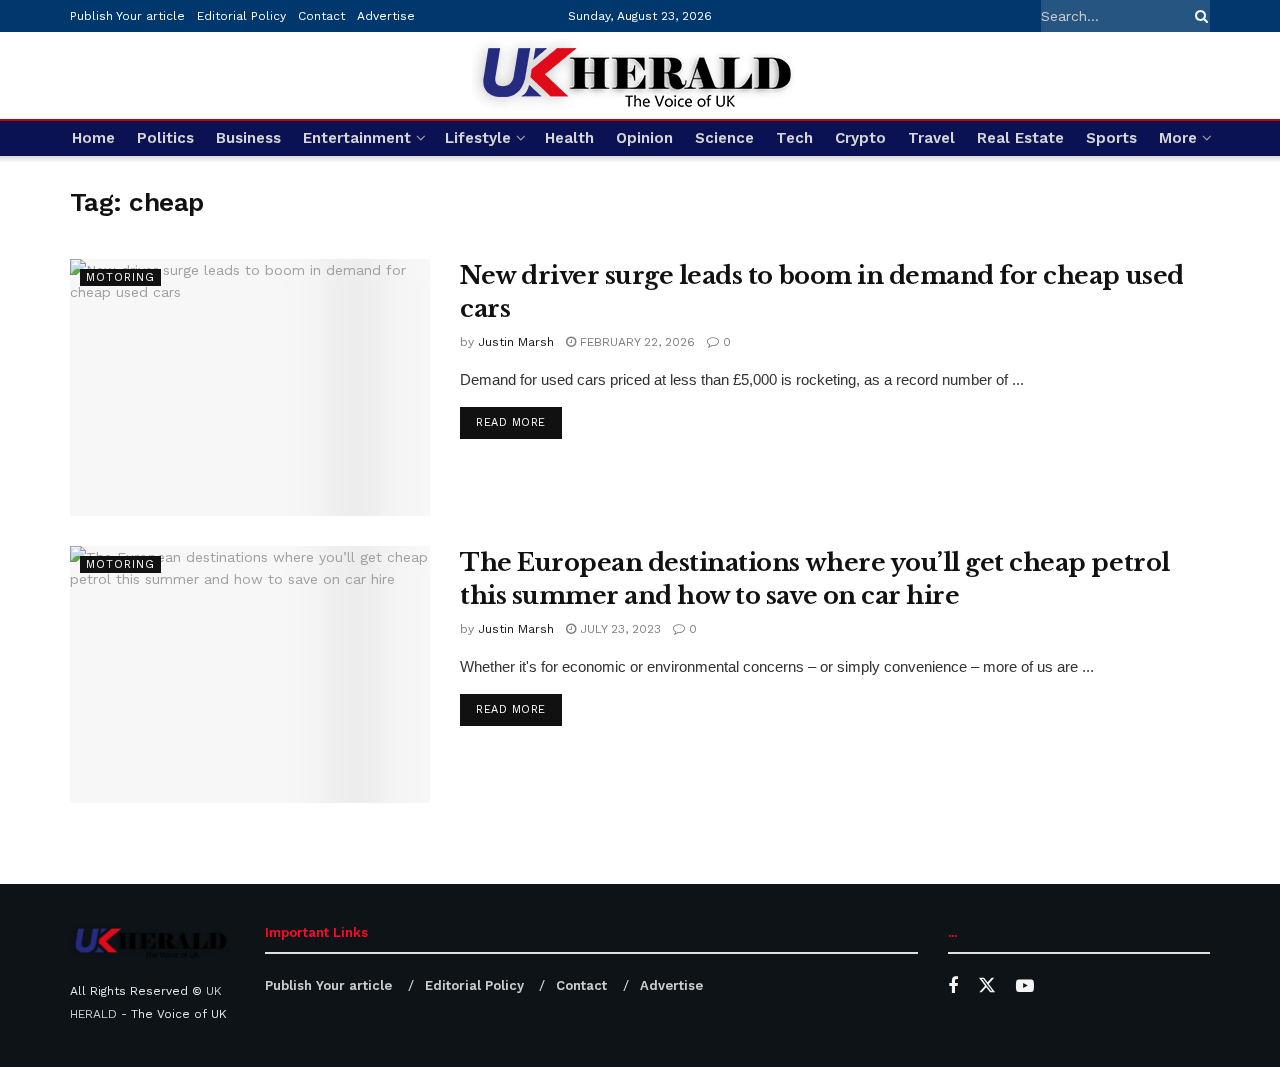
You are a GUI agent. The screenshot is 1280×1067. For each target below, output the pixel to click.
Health (569, 138)
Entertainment (357, 138)
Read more (519, 422)
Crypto (860, 138)
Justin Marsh (516, 342)
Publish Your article (127, 16)
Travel (931, 138)
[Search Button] (1198, 16)
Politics (165, 138)
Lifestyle (478, 138)
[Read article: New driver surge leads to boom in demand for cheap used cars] (250, 387)
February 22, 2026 (635, 342)
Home (93, 138)
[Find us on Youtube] (1025, 986)
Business (248, 138)
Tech (794, 138)
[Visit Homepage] (640, 75)
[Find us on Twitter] (987, 986)
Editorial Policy (241, 16)
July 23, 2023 (618, 629)
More (1178, 138)
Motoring (120, 277)
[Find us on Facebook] (953, 986)
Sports (1111, 138)
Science (724, 138)
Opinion (644, 138)
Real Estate (1020, 138)
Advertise (386, 16)
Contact (321, 16)
